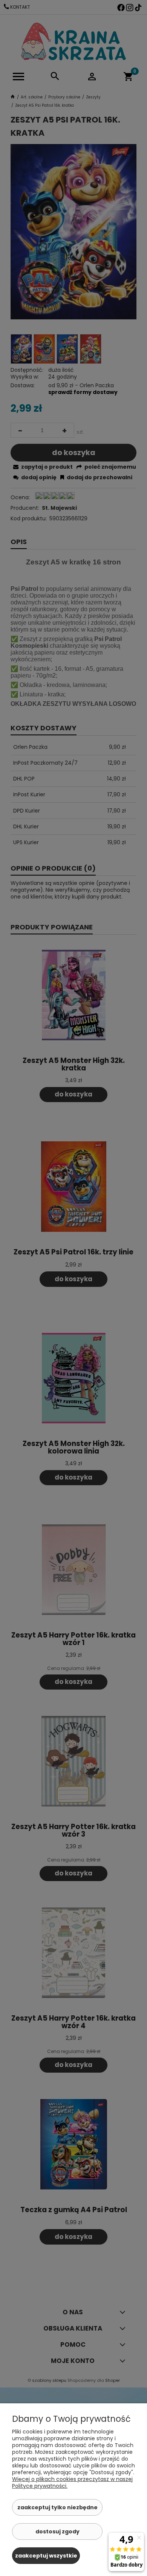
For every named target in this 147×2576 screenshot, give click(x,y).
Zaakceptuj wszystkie (46, 2556)
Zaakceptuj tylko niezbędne (57, 2507)
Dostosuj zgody (57, 2532)
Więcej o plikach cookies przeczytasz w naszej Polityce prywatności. (72, 2482)
